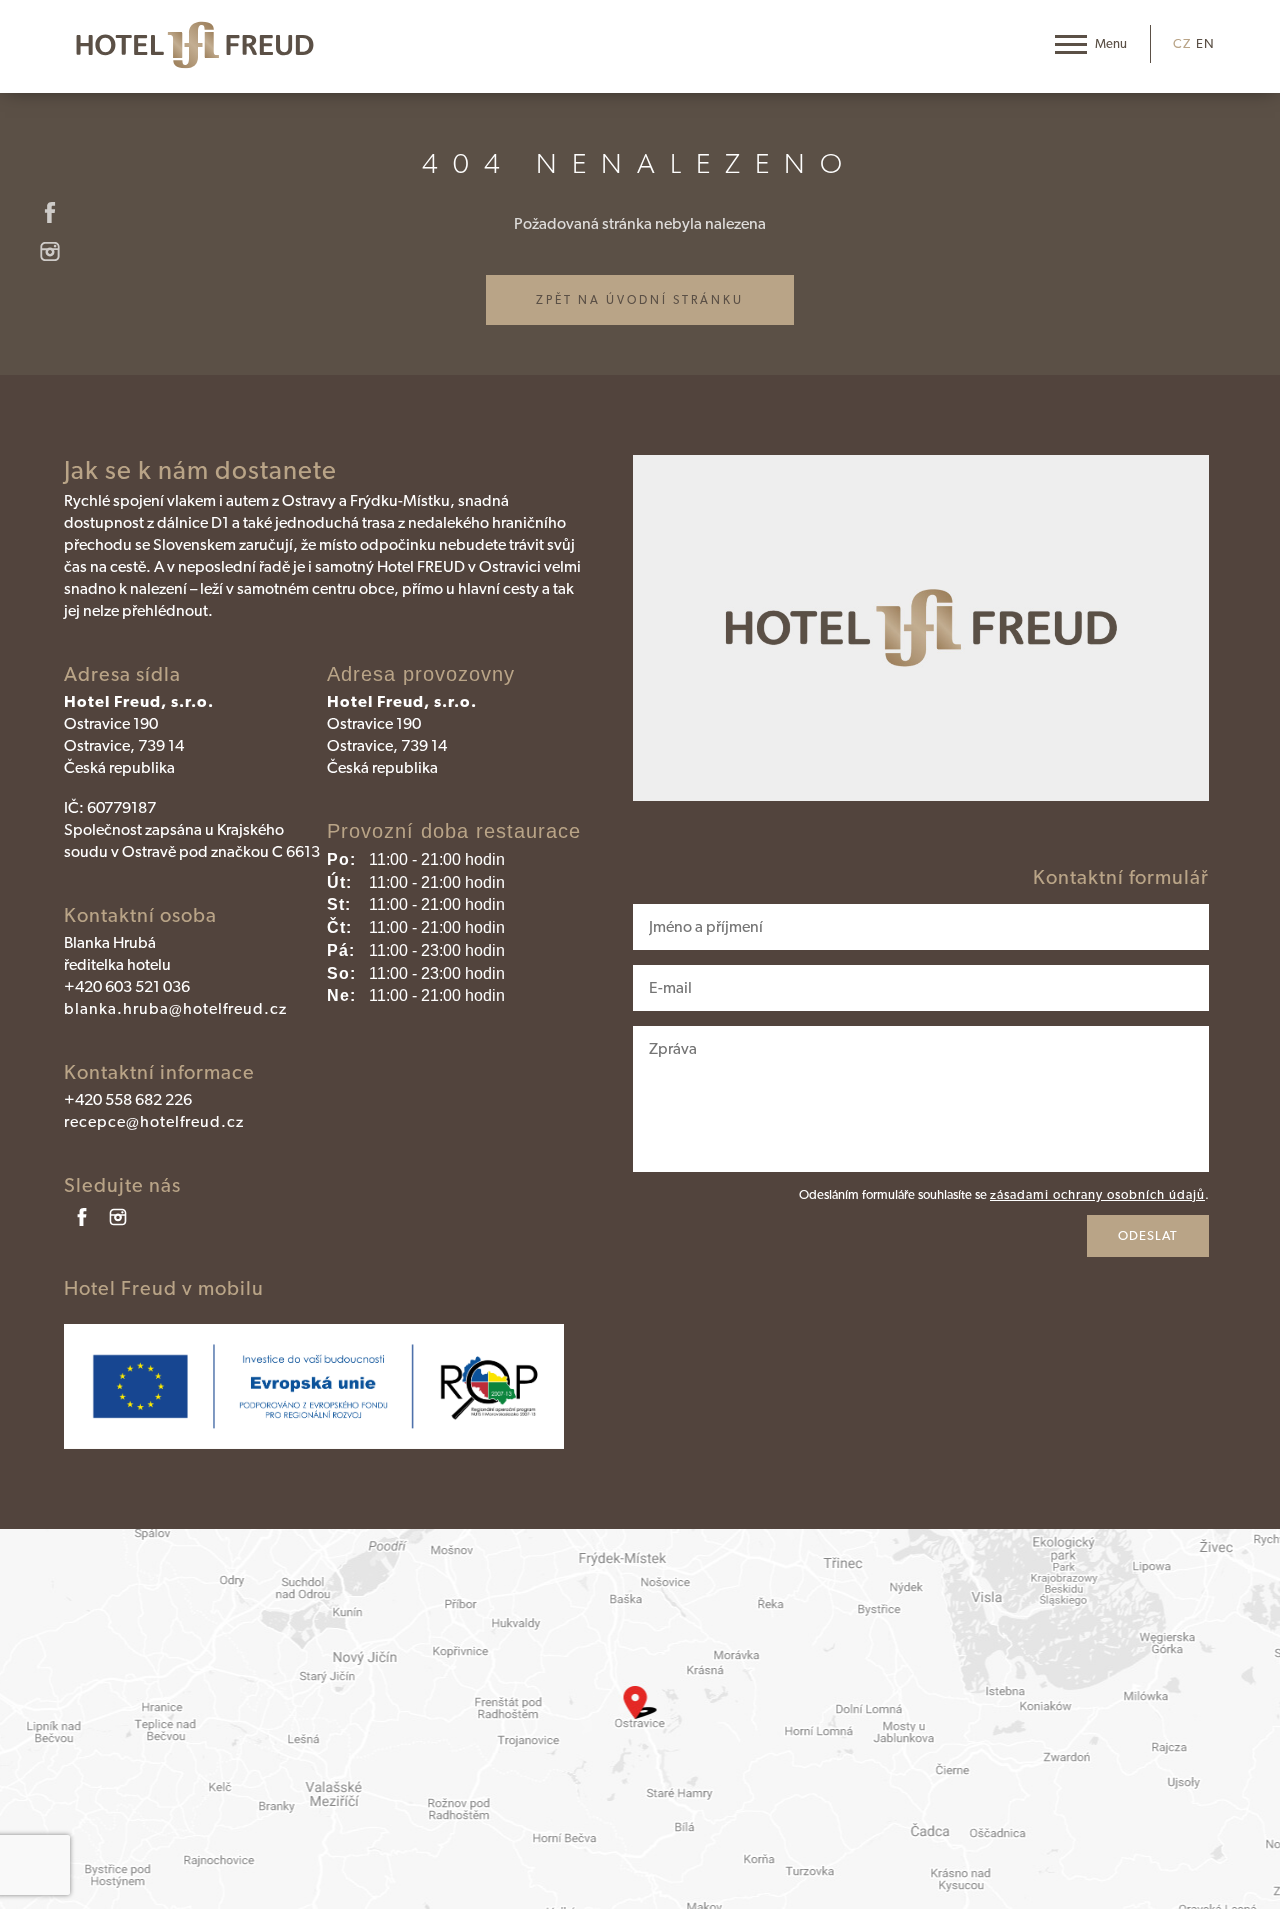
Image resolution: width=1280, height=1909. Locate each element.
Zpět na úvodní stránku (640, 300)
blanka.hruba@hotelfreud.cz (175, 1008)
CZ (1182, 43)
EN (1205, 43)
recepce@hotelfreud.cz (154, 1121)
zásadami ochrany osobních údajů (1097, 1194)
